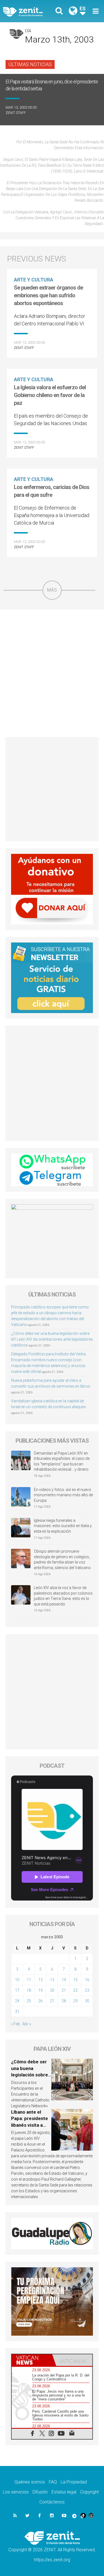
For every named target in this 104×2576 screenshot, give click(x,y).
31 (17, 2011)
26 (40, 2001)
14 (64, 1980)
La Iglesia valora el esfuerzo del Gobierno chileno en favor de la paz (50, 395)
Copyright (89, 2492)
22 (75, 1990)
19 (40, 1990)
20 (52, 1990)
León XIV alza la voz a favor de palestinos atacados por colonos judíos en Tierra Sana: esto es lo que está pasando (63, 1596)
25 (29, 2001)
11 (29, 1980)
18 (29, 1990)
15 (75, 1980)
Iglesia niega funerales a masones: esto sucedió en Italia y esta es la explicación (63, 1526)
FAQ (53, 2482)
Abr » (27, 2024)
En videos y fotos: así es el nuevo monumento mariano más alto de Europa (63, 1495)
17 (17, 1990)
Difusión (40, 2492)
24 (17, 2001)
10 (17, 1980)
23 (87, 1990)
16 (87, 1980)
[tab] (32, 2360)
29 (75, 2001)
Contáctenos (52, 2502)
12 (40, 1980)
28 (64, 2001)
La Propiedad (74, 2482)
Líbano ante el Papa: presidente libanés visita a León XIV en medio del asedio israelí (31, 2125)
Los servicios (16, 2492)
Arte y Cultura (34, 280)
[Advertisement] (52, 673)
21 (64, 1990)
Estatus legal (64, 2492)
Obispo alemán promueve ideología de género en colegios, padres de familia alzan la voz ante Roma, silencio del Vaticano (62, 1559)
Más (52, 590)
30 (87, 2001)
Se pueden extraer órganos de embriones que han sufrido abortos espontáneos (48, 295)
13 (52, 1980)
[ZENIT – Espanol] (29, 11)
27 (52, 2001)
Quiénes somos (30, 2482)
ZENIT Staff (16, 113)
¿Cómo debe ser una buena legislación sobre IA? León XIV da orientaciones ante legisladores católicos (52, 1339)
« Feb (16, 2024)
